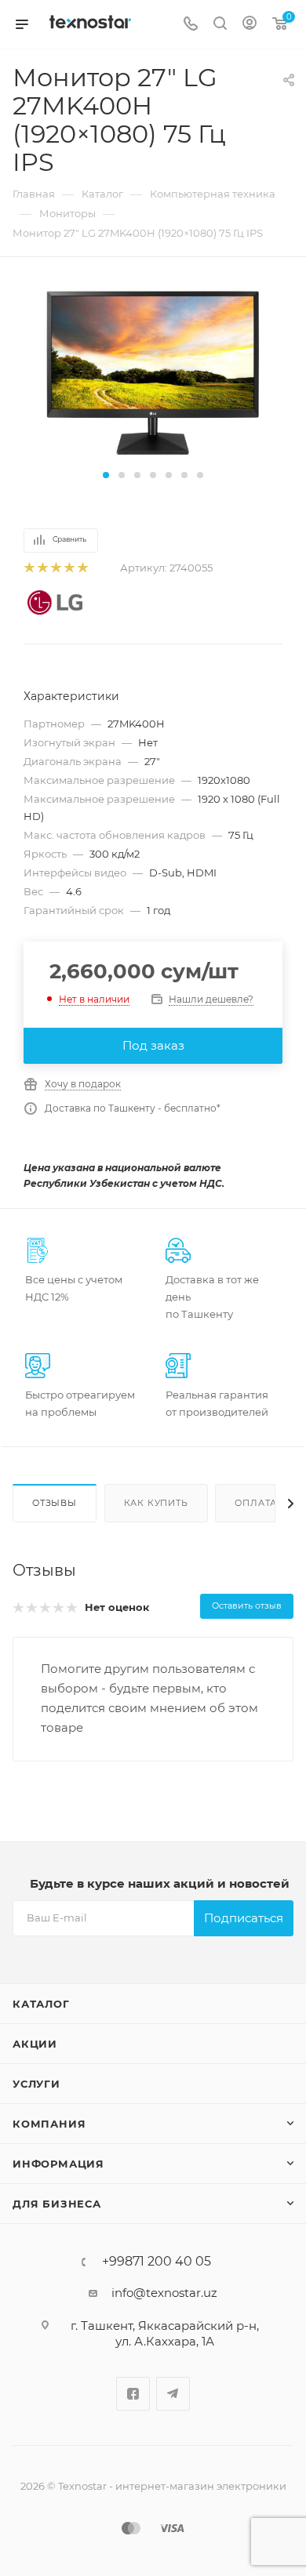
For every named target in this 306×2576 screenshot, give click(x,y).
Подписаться (244, 1918)
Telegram (173, 2394)
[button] (106, 475)
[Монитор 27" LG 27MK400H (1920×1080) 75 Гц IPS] (153, 373)
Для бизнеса (57, 2204)
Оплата (256, 1503)
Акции (35, 2044)
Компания (49, 2124)
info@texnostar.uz (164, 2293)
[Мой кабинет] (250, 25)
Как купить (156, 1503)
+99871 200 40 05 (157, 2262)
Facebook (133, 2394)
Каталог (41, 2004)
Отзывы (55, 1503)
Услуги (36, 2084)
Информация (58, 2164)
